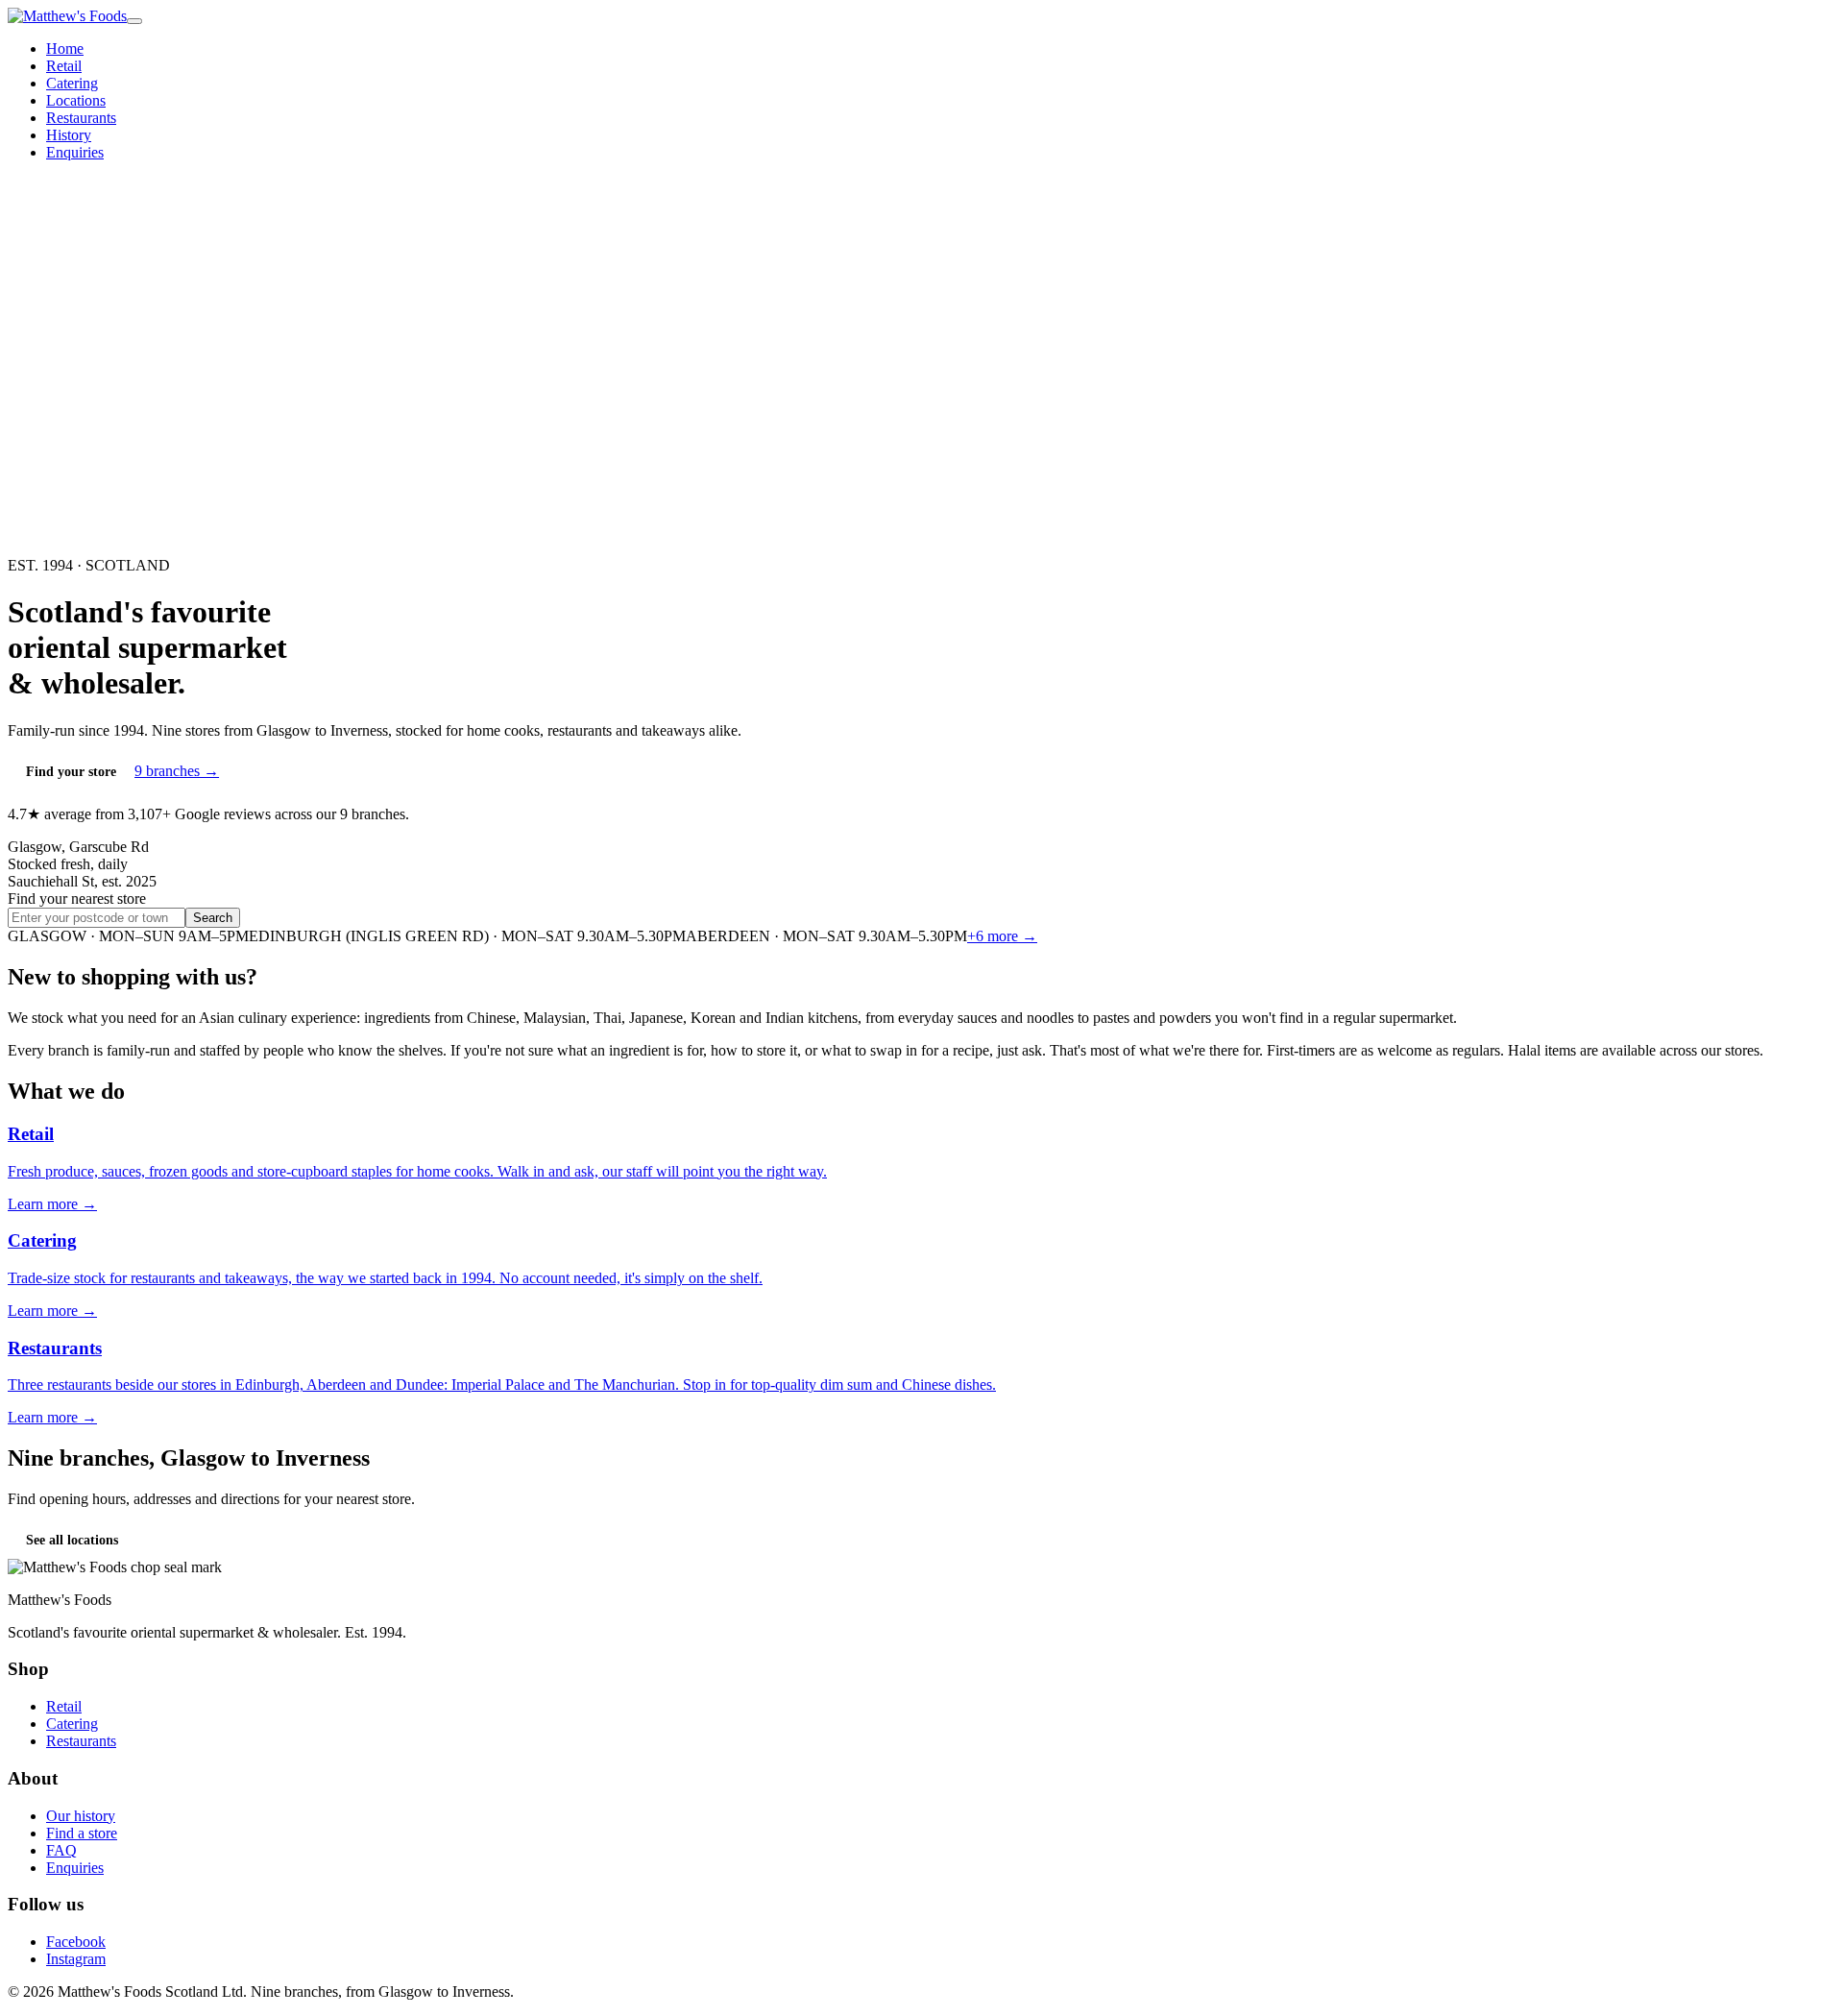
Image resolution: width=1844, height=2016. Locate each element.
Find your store (71, 772)
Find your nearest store (77, 899)
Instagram (76, 1959)
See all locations (72, 1540)
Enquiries (75, 152)
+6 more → (1002, 936)
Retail (64, 66)
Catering (72, 83)
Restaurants (81, 118)
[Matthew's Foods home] (67, 16)
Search (213, 918)
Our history (81, 1816)
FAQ (61, 1850)
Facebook (76, 1942)
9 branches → (177, 771)
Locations (76, 100)
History (69, 135)
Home (65, 49)
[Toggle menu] (134, 21)
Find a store (82, 1833)
